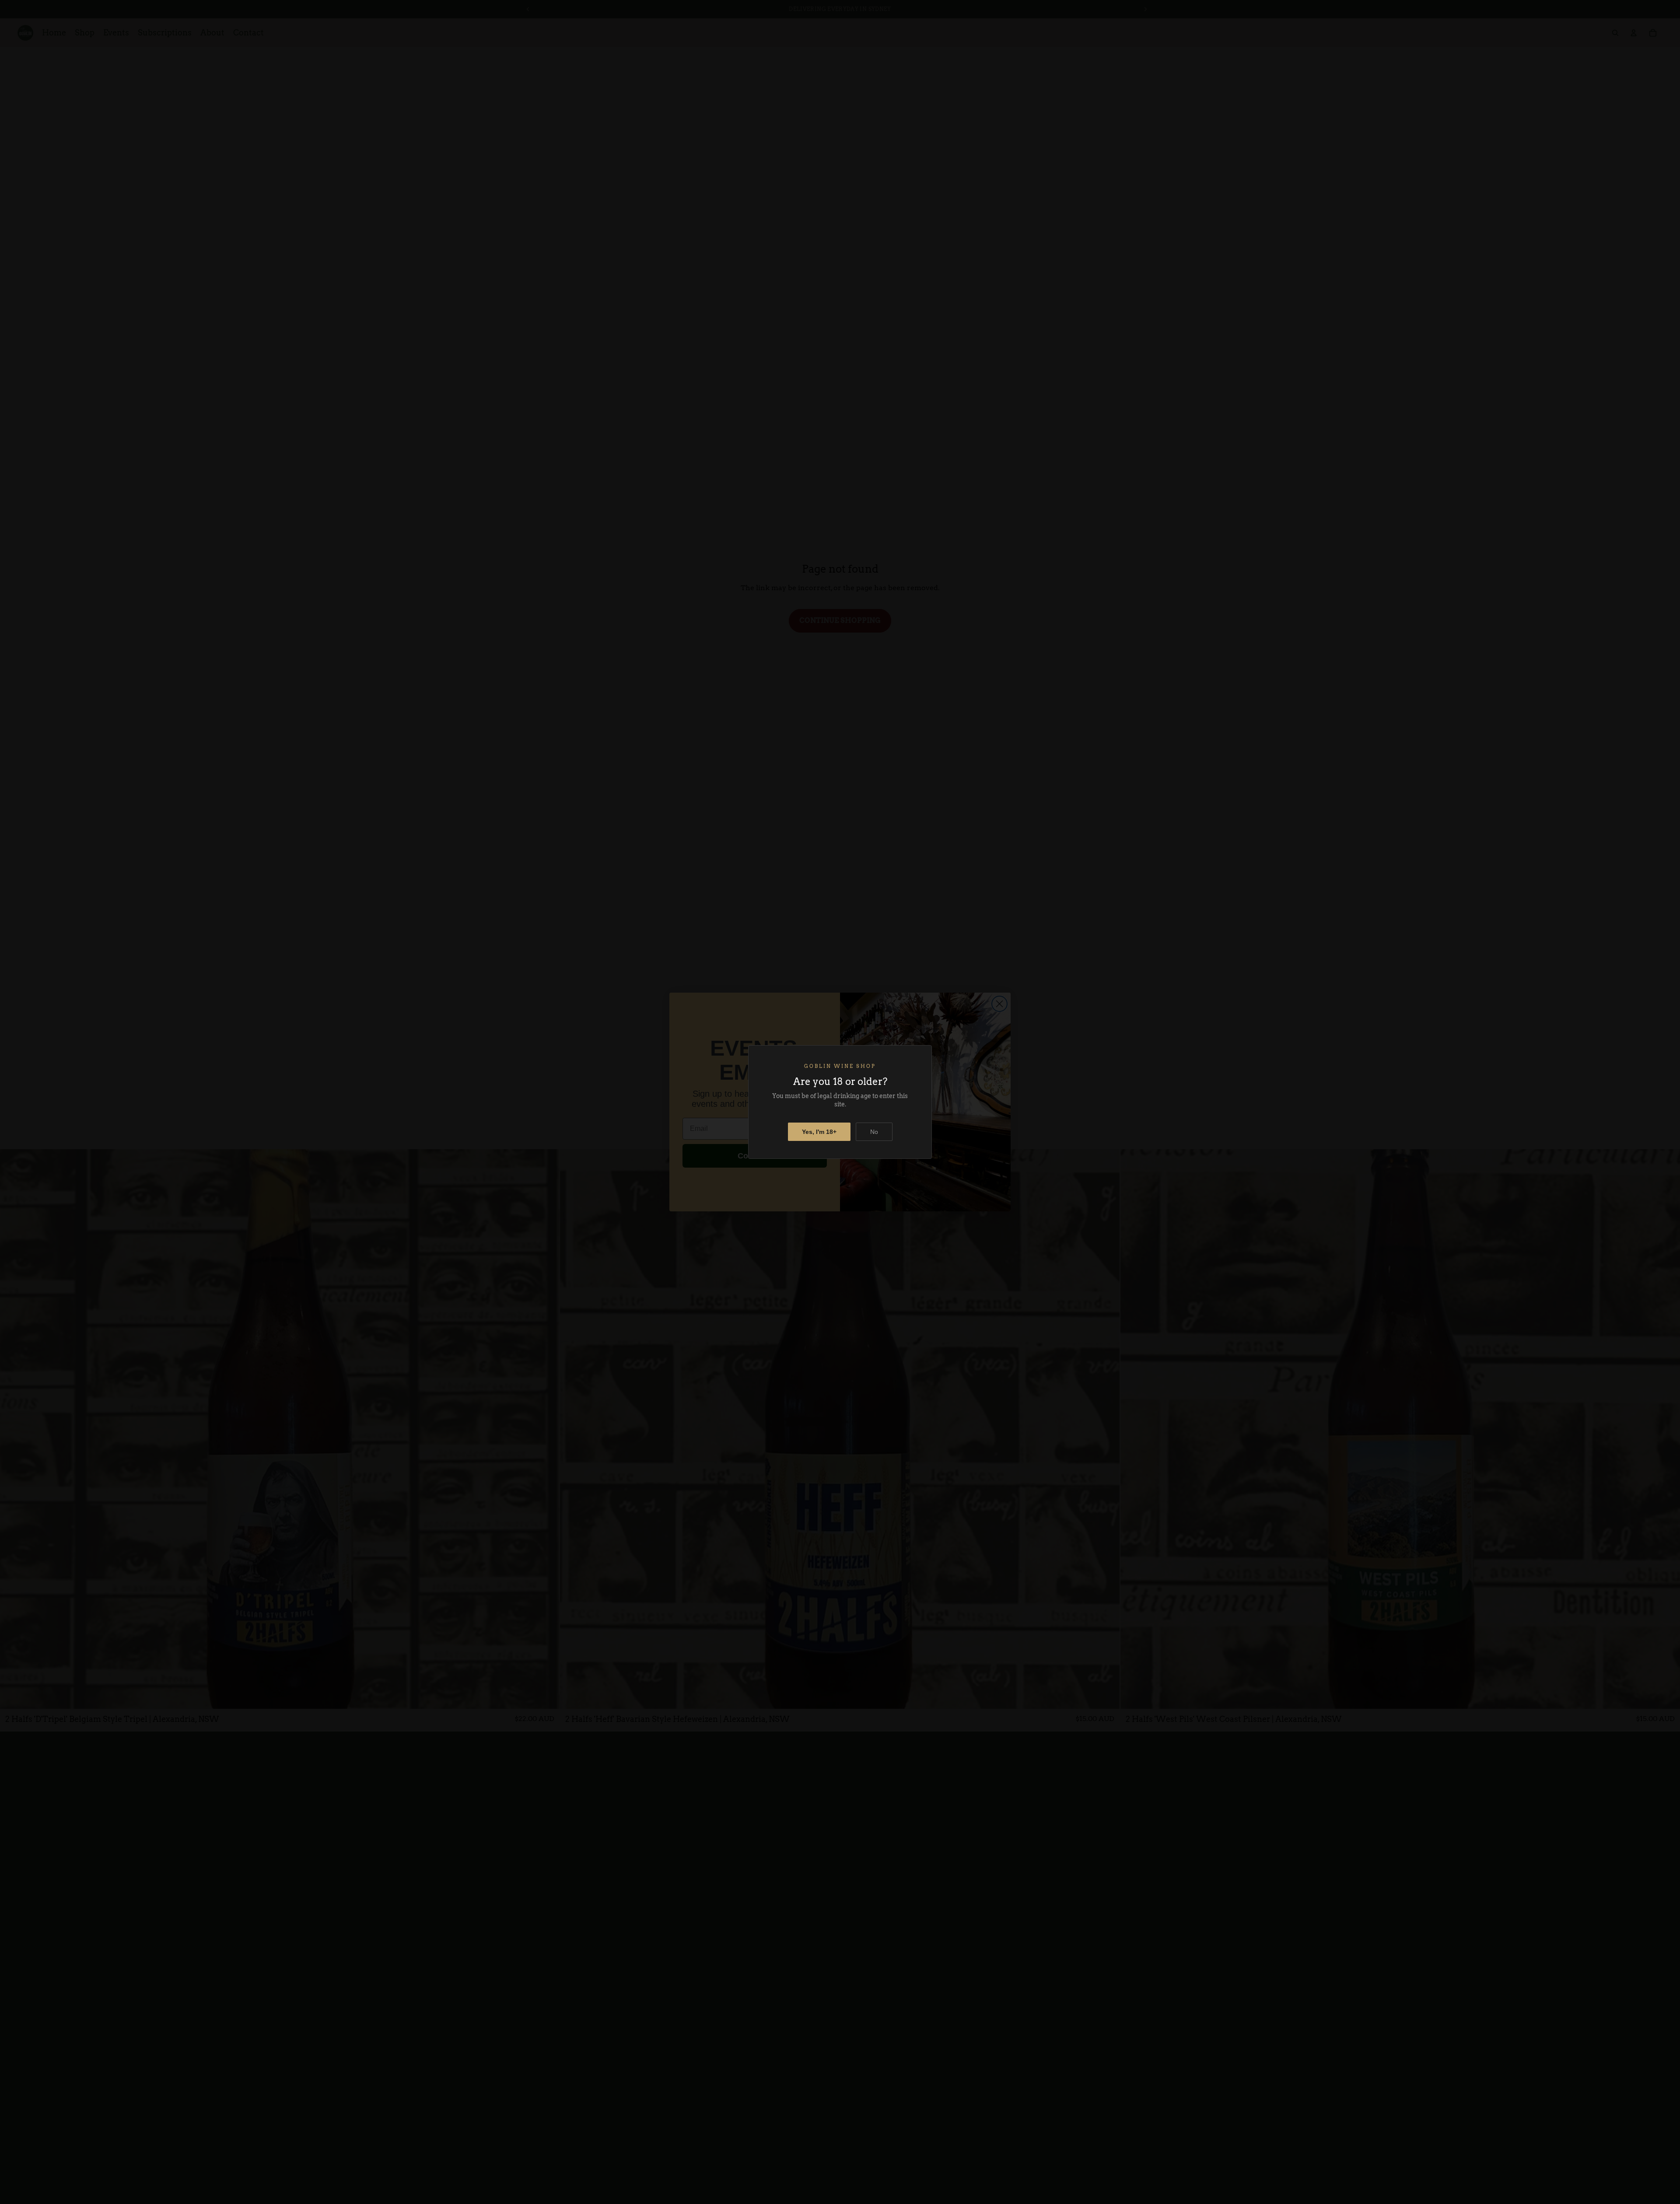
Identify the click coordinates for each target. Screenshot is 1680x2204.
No (874, 1132)
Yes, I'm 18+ (819, 1132)
